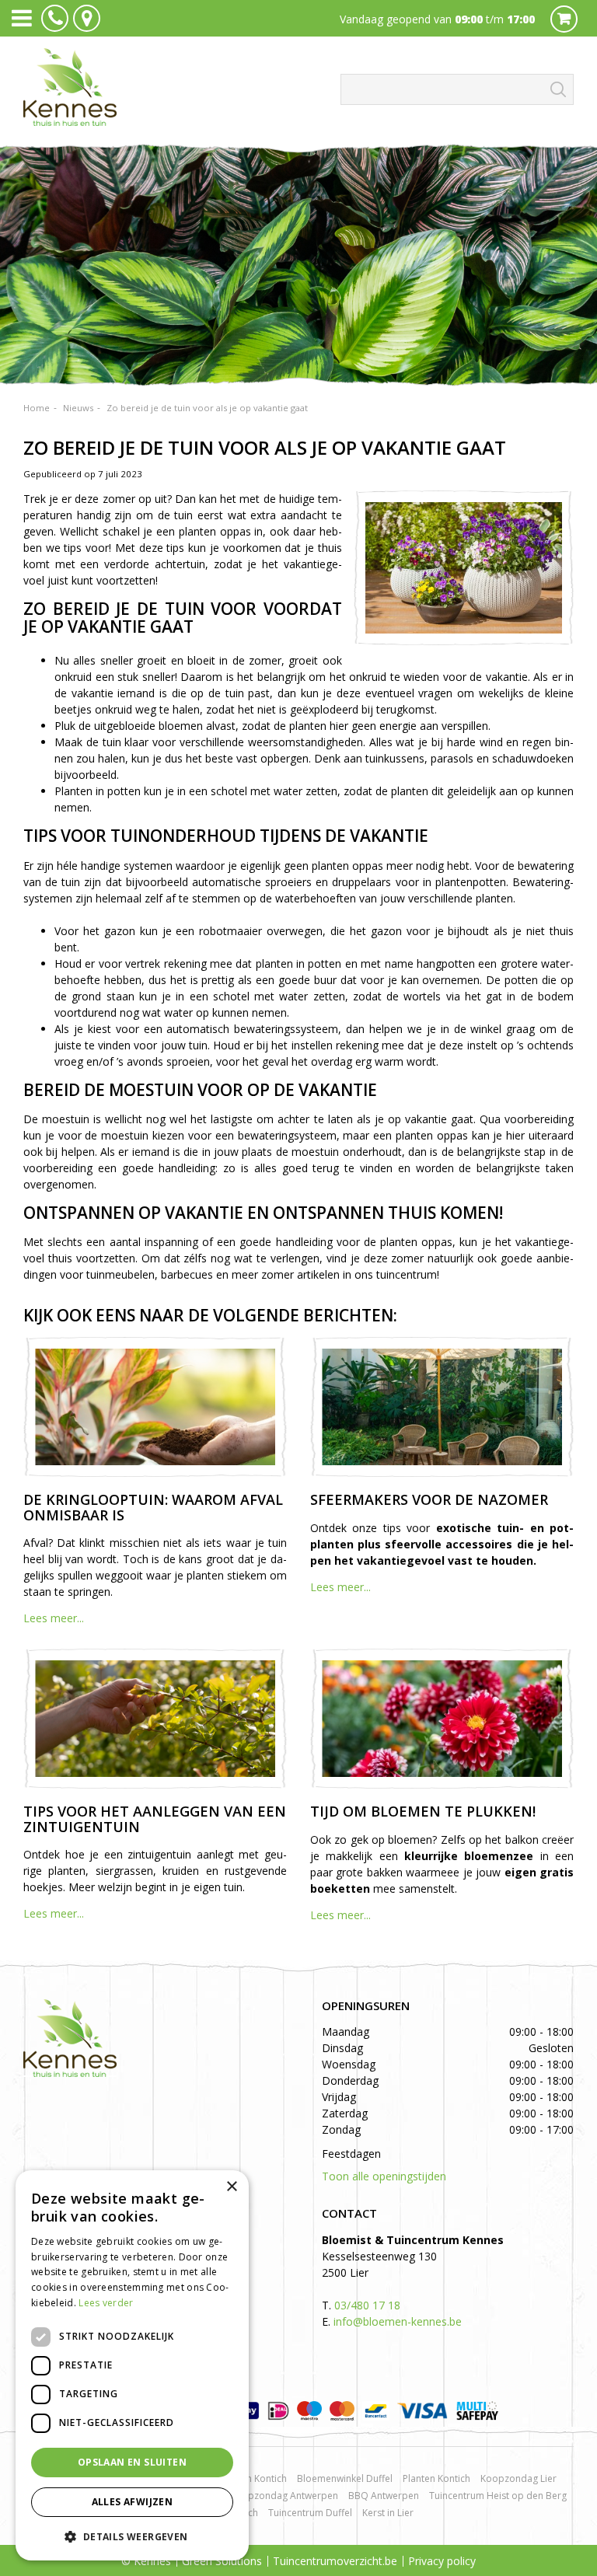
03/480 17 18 (367, 2305)
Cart (564, 19)
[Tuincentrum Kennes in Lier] (70, 87)
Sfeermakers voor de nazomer (429, 1499)
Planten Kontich (436, 2478)
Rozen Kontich (256, 2478)
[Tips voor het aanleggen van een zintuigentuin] (155, 1719)
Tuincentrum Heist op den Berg (498, 2496)
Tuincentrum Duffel (310, 2513)
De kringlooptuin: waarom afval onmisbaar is (153, 1507)
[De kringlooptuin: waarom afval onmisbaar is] (155, 1407)
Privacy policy (442, 2561)
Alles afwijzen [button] (133, 2502)
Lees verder (106, 2303)
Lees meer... (54, 1618)
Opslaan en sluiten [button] (132, 2462)
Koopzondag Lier (518, 2478)
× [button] (231, 2187)
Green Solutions (222, 2561)
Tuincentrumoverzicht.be (335, 2561)
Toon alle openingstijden (384, 2176)
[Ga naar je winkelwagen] (568, 18)
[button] (132, 2536)
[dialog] (132, 2365)
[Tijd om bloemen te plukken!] (442, 1719)
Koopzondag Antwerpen (284, 2496)
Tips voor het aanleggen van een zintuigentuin (155, 1819)
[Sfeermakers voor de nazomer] (442, 1407)
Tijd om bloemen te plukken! (423, 1811)
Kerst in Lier (388, 2513)
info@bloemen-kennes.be (398, 2321)
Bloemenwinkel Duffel (345, 2478)
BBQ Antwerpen (384, 2496)
